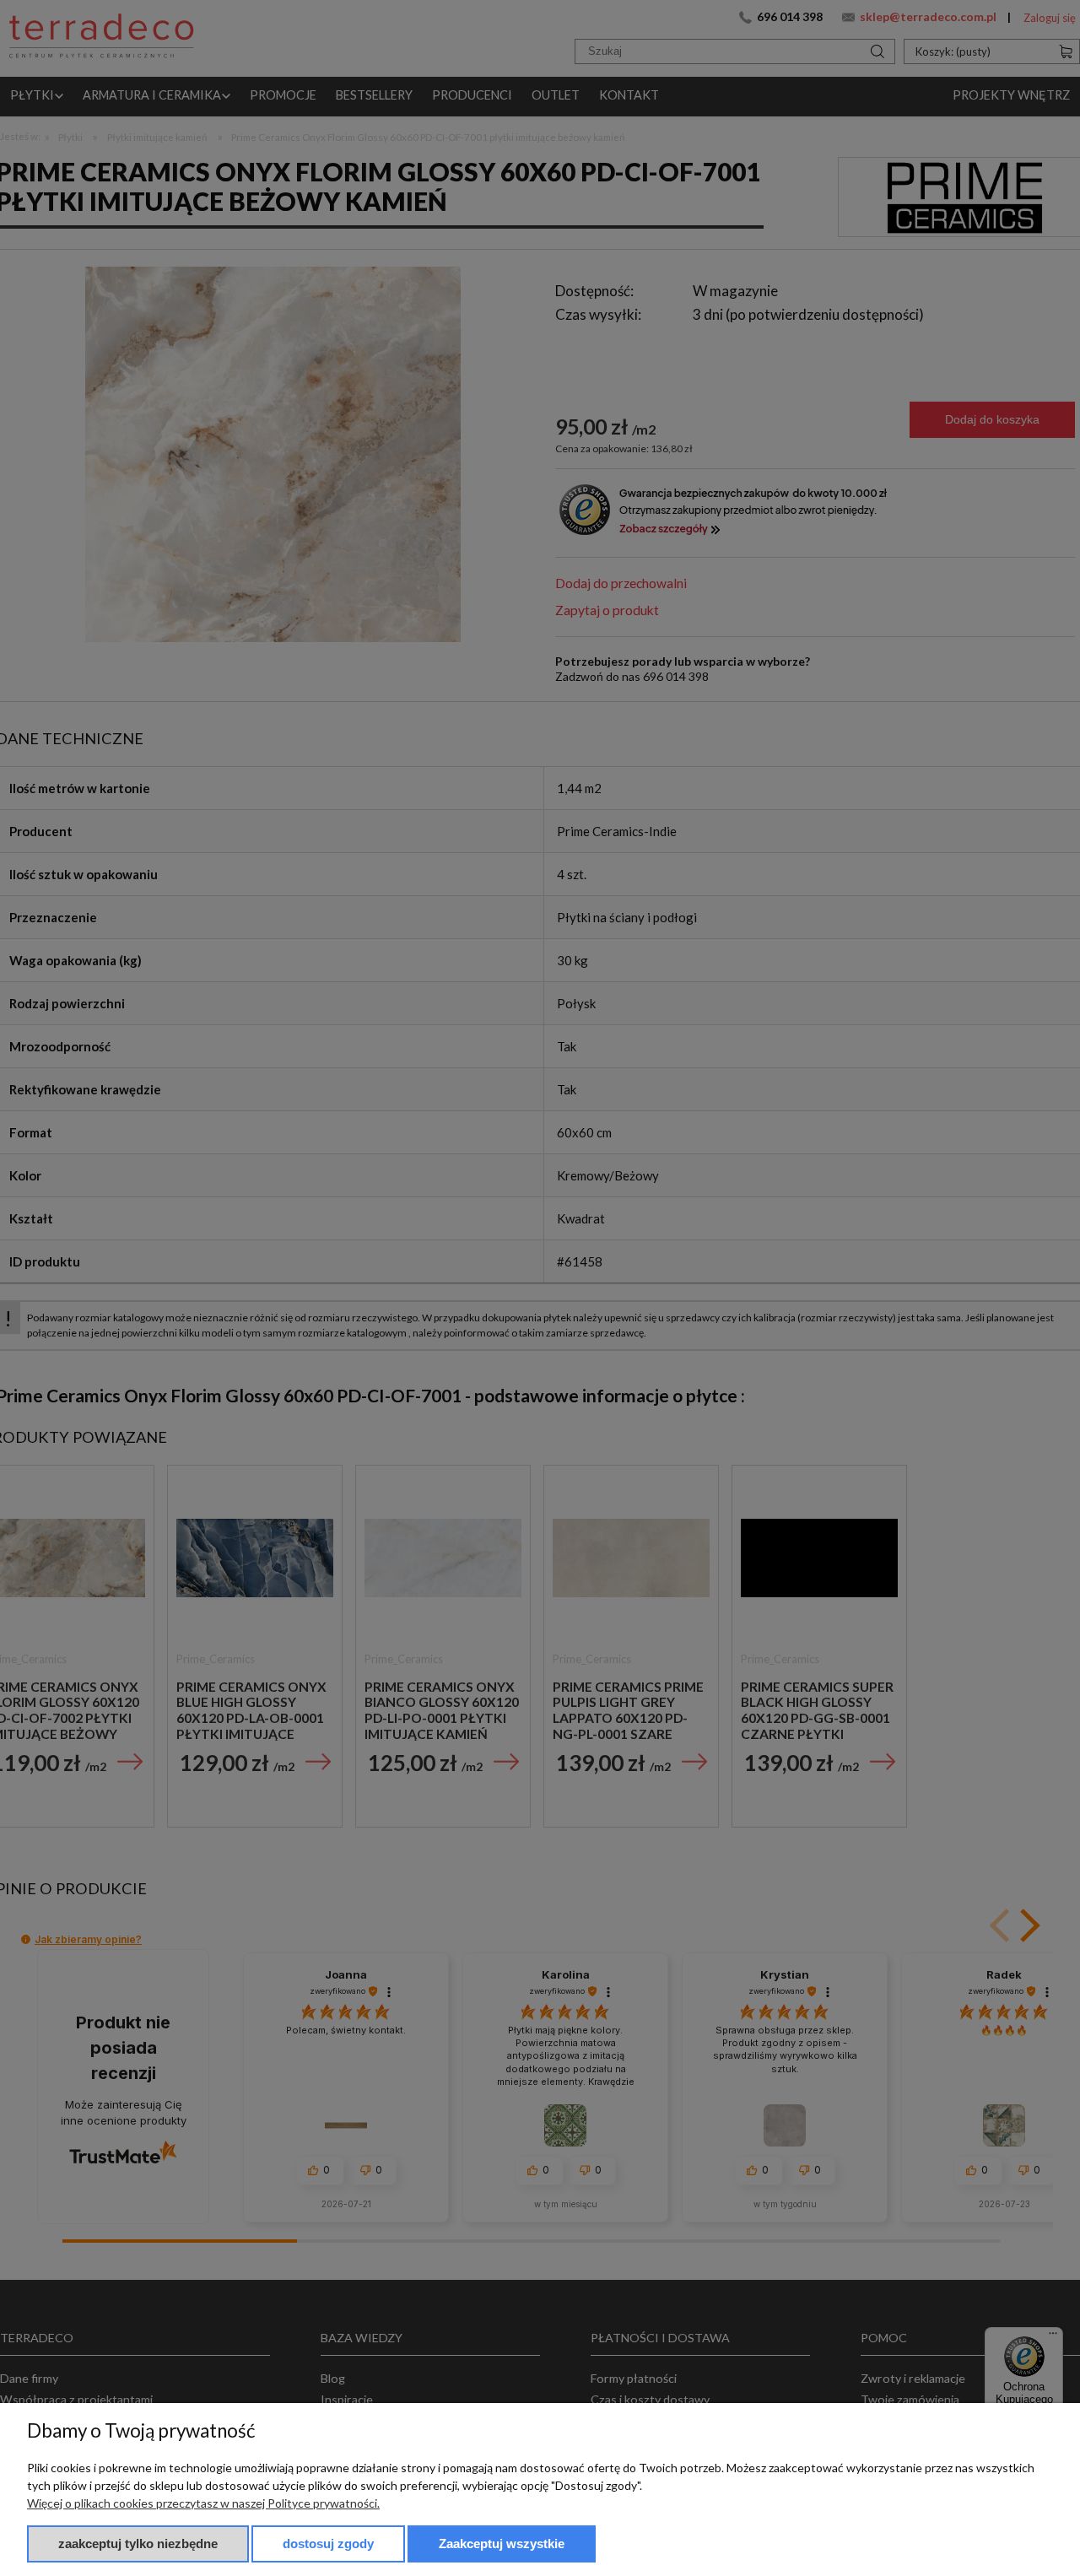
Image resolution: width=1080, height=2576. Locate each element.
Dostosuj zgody (328, 2544)
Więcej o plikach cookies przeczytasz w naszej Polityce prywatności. (203, 2503)
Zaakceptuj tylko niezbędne (138, 2544)
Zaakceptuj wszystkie (502, 2544)
